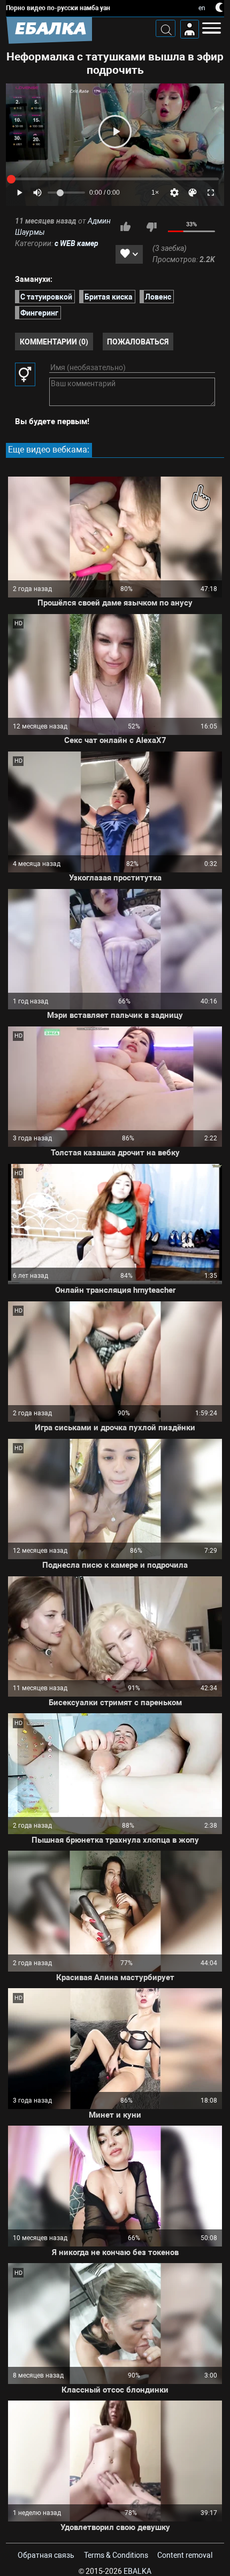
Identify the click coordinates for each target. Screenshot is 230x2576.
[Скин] (193, 193)
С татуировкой (46, 296)
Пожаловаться (138, 341)
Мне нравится (125, 227)
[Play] (115, 132)
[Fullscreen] (211, 193)
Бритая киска (109, 296)
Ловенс (158, 296)
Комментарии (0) (54, 341)
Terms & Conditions (116, 2555)
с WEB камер (76, 243)
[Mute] (37, 193)
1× (155, 193)
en (202, 8)
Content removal (185, 2555)
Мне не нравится (151, 227)
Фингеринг (39, 312)
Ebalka (137, 2571)
